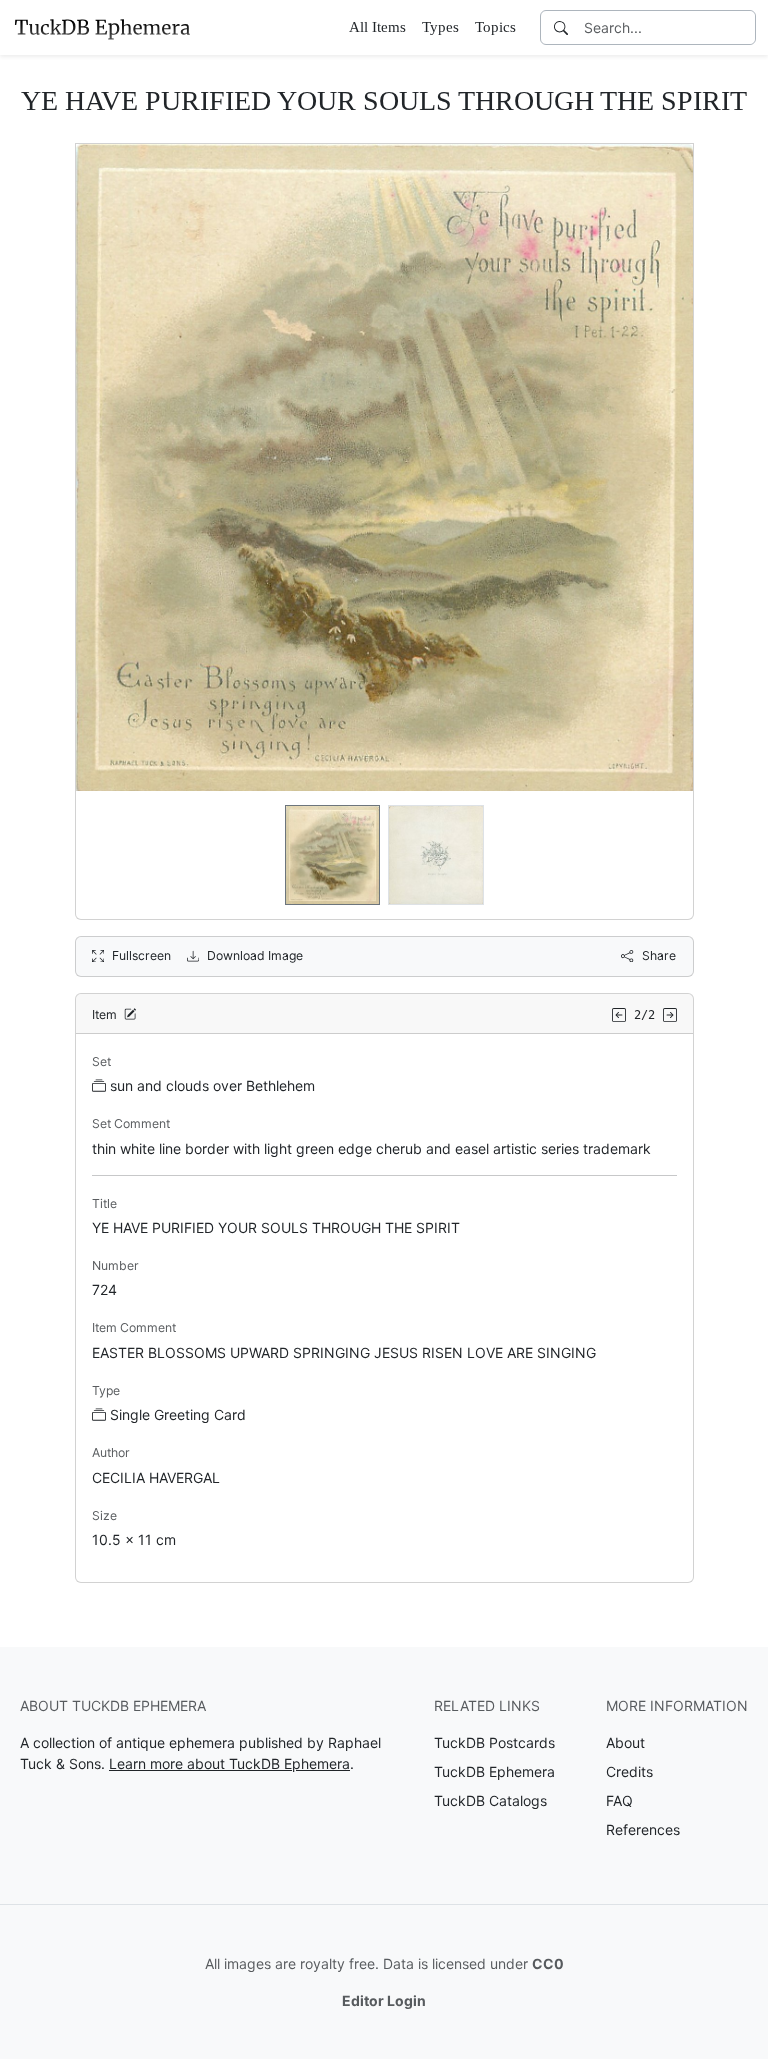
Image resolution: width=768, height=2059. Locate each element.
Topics (495, 27)
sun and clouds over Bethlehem (212, 1085)
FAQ (619, 1800)
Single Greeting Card (178, 1414)
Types (440, 27)
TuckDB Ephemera (494, 1771)
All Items (377, 27)
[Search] (561, 27)
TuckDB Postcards (494, 1742)
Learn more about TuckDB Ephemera (229, 1763)
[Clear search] (742, 27)
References (643, 1829)
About (625, 1742)
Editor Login (384, 2000)
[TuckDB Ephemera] (102, 27)
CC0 (548, 1963)
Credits (629, 1771)
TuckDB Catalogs (490, 1800)
